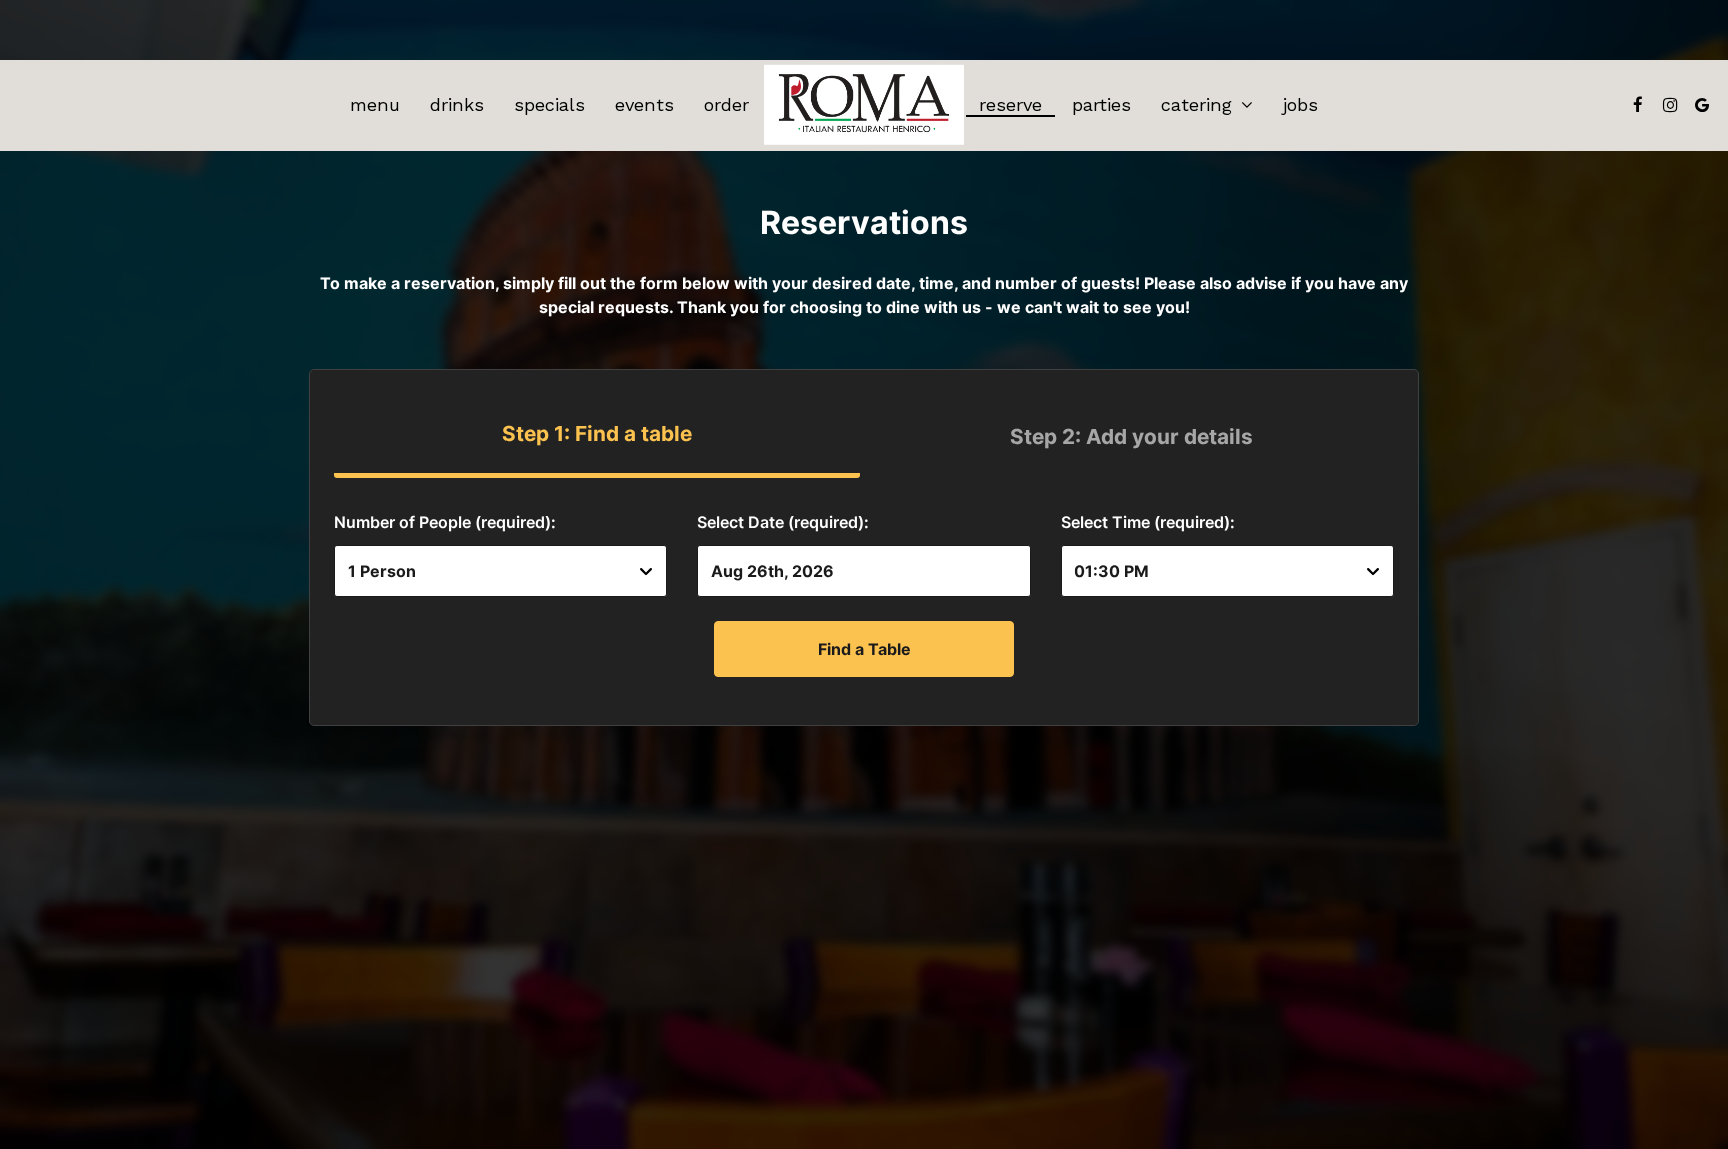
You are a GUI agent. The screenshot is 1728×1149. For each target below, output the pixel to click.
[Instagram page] (1670, 105)
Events (644, 105)
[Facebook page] (1638, 105)
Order (726, 105)
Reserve (1010, 105)
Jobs (1300, 105)
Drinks (457, 105)
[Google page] (1702, 105)
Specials (549, 105)
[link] (864, 105)
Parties (1101, 105)
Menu (375, 105)
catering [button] (1199, 105)
